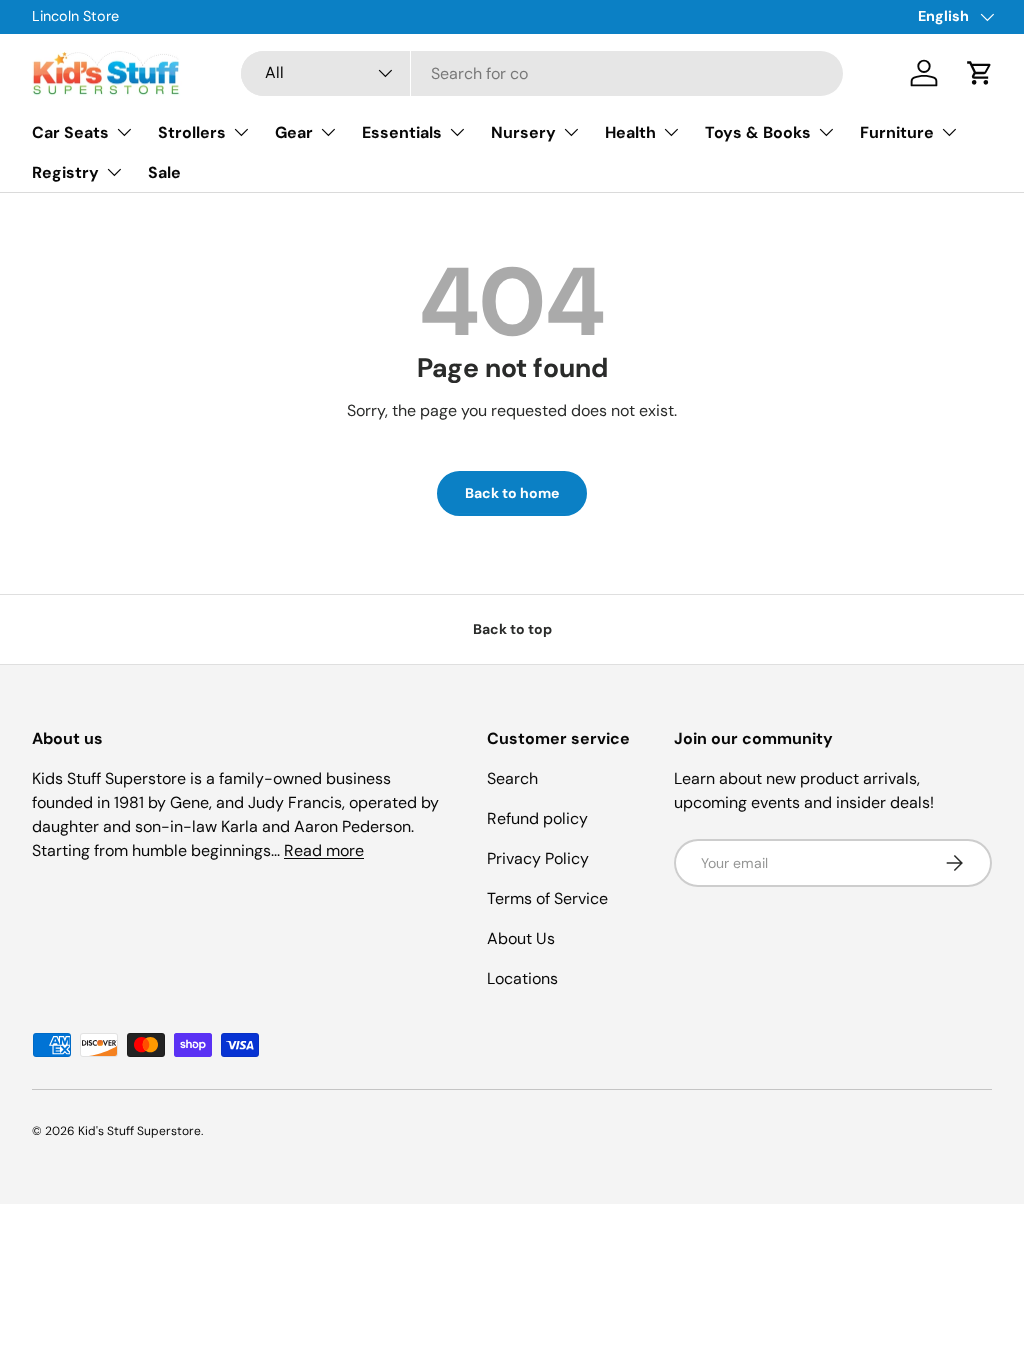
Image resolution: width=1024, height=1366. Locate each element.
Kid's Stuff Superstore (139, 1131)
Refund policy (537, 818)
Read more (324, 850)
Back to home (512, 493)
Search (512, 778)
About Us (521, 938)
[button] (980, 73)
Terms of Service (547, 898)
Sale (164, 172)
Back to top (512, 629)
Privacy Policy (538, 858)
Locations (522, 978)
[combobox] (542, 73)
